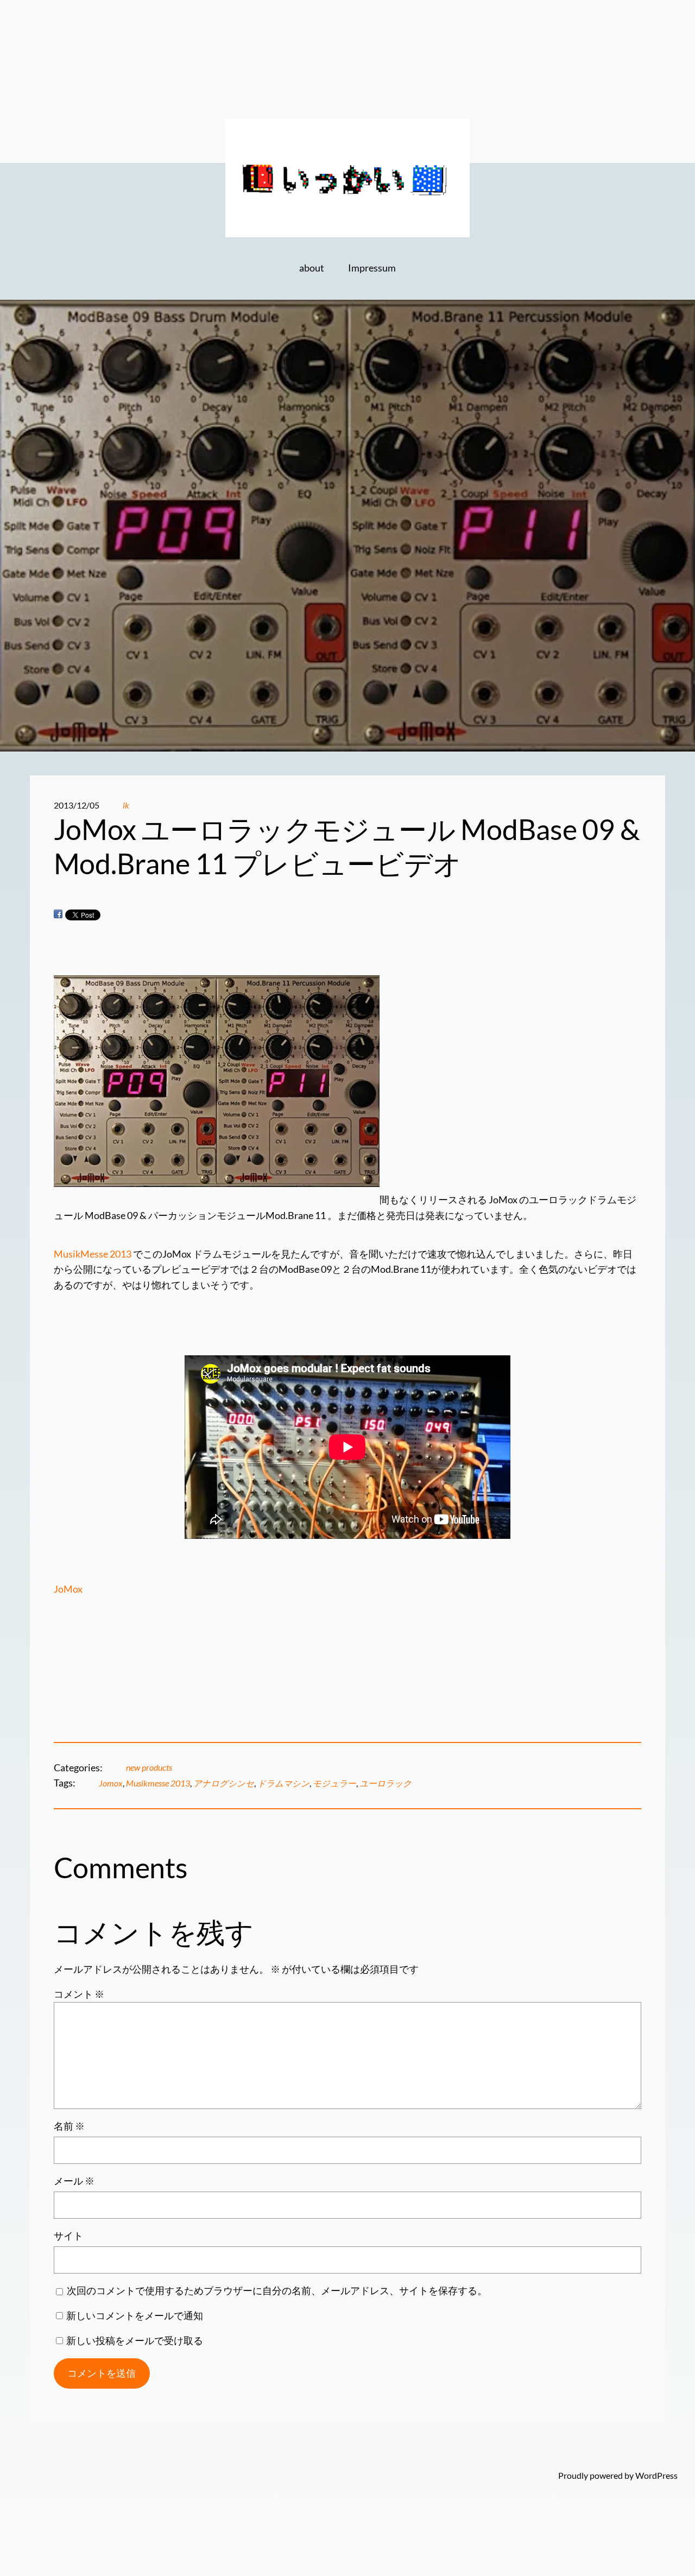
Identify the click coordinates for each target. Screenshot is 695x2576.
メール (74, 2181)
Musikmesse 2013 (158, 1783)
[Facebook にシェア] (58, 914)
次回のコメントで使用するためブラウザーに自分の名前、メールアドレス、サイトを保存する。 (277, 2291)
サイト (68, 2236)
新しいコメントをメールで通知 (135, 2316)
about (312, 268)
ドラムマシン (283, 1783)
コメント (79, 1994)
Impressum (372, 268)
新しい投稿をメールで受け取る (135, 2341)
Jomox (111, 1783)
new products (149, 1767)
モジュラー (334, 1783)
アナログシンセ (224, 1783)
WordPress (656, 2476)
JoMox (68, 1589)
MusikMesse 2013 (93, 1254)
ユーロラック (386, 1783)
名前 (69, 2126)
